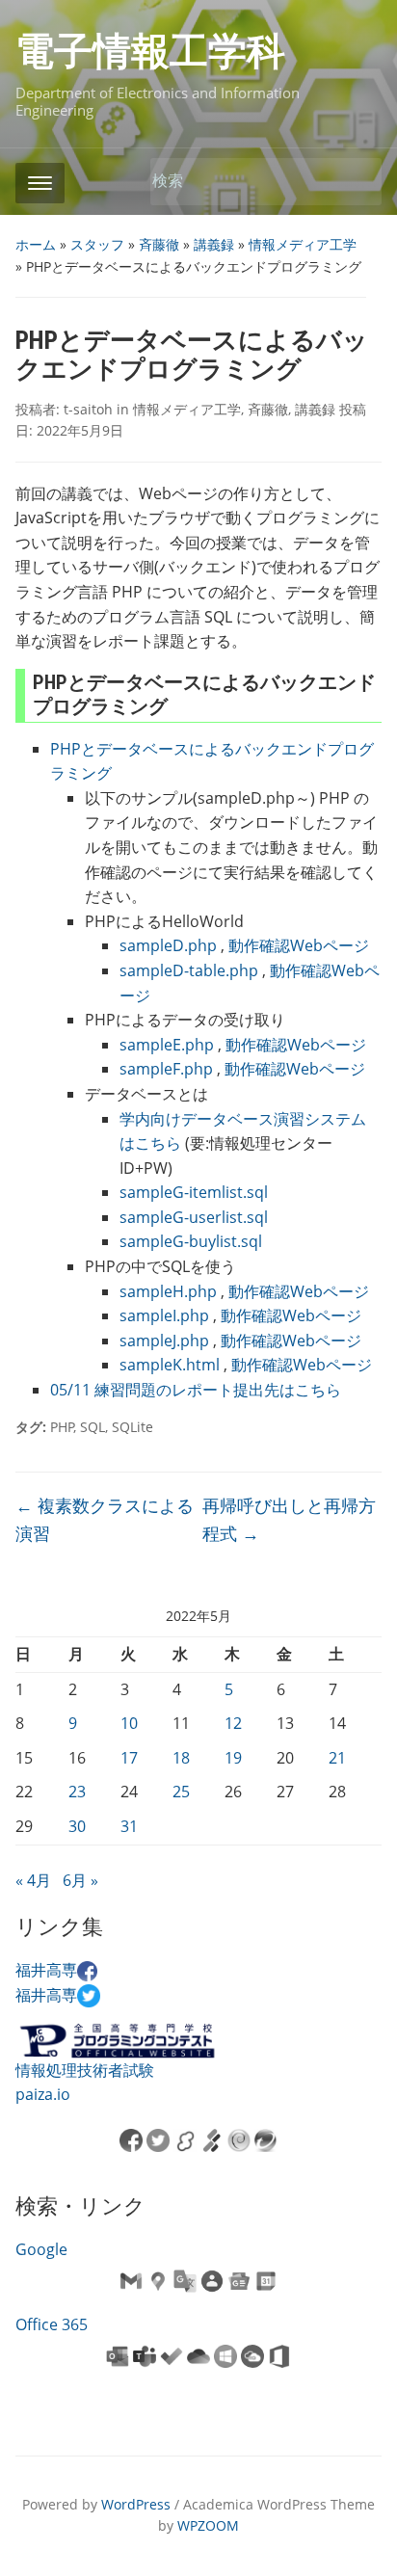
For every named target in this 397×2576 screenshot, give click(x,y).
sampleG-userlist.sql (194, 1217)
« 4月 (33, 1880)
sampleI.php (164, 1315)
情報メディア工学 (303, 244)
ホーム (36, 244)
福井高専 (46, 1970)
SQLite (132, 1427)
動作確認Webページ (299, 945)
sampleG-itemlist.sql (194, 1192)
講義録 (214, 244)
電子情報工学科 (150, 52)
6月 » (80, 1880)
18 (181, 1758)
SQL (93, 1427)
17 (129, 1758)
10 (129, 1723)
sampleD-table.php (189, 970)
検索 (357, 182)
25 (181, 1792)
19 (233, 1758)
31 (129, 1826)
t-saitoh (88, 409)
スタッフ (97, 244)
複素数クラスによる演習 (105, 1519)
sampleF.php (166, 1069)
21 (337, 1758)
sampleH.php (168, 1291)
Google (41, 2249)
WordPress (136, 2504)
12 (233, 1723)
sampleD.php (168, 945)
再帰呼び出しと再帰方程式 (289, 1519)
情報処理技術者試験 (85, 2070)
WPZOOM (208, 2525)
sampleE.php (167, 1045)
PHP (62, 1427)
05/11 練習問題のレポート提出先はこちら (196, 1390)
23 (77, 1792)
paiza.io (43, 2094)
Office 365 (52, 2324)
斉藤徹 (159, 244)
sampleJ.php (164, 1341)
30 (77, 1826)
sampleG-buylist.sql (191, 1241)
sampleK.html (170, 1365)
